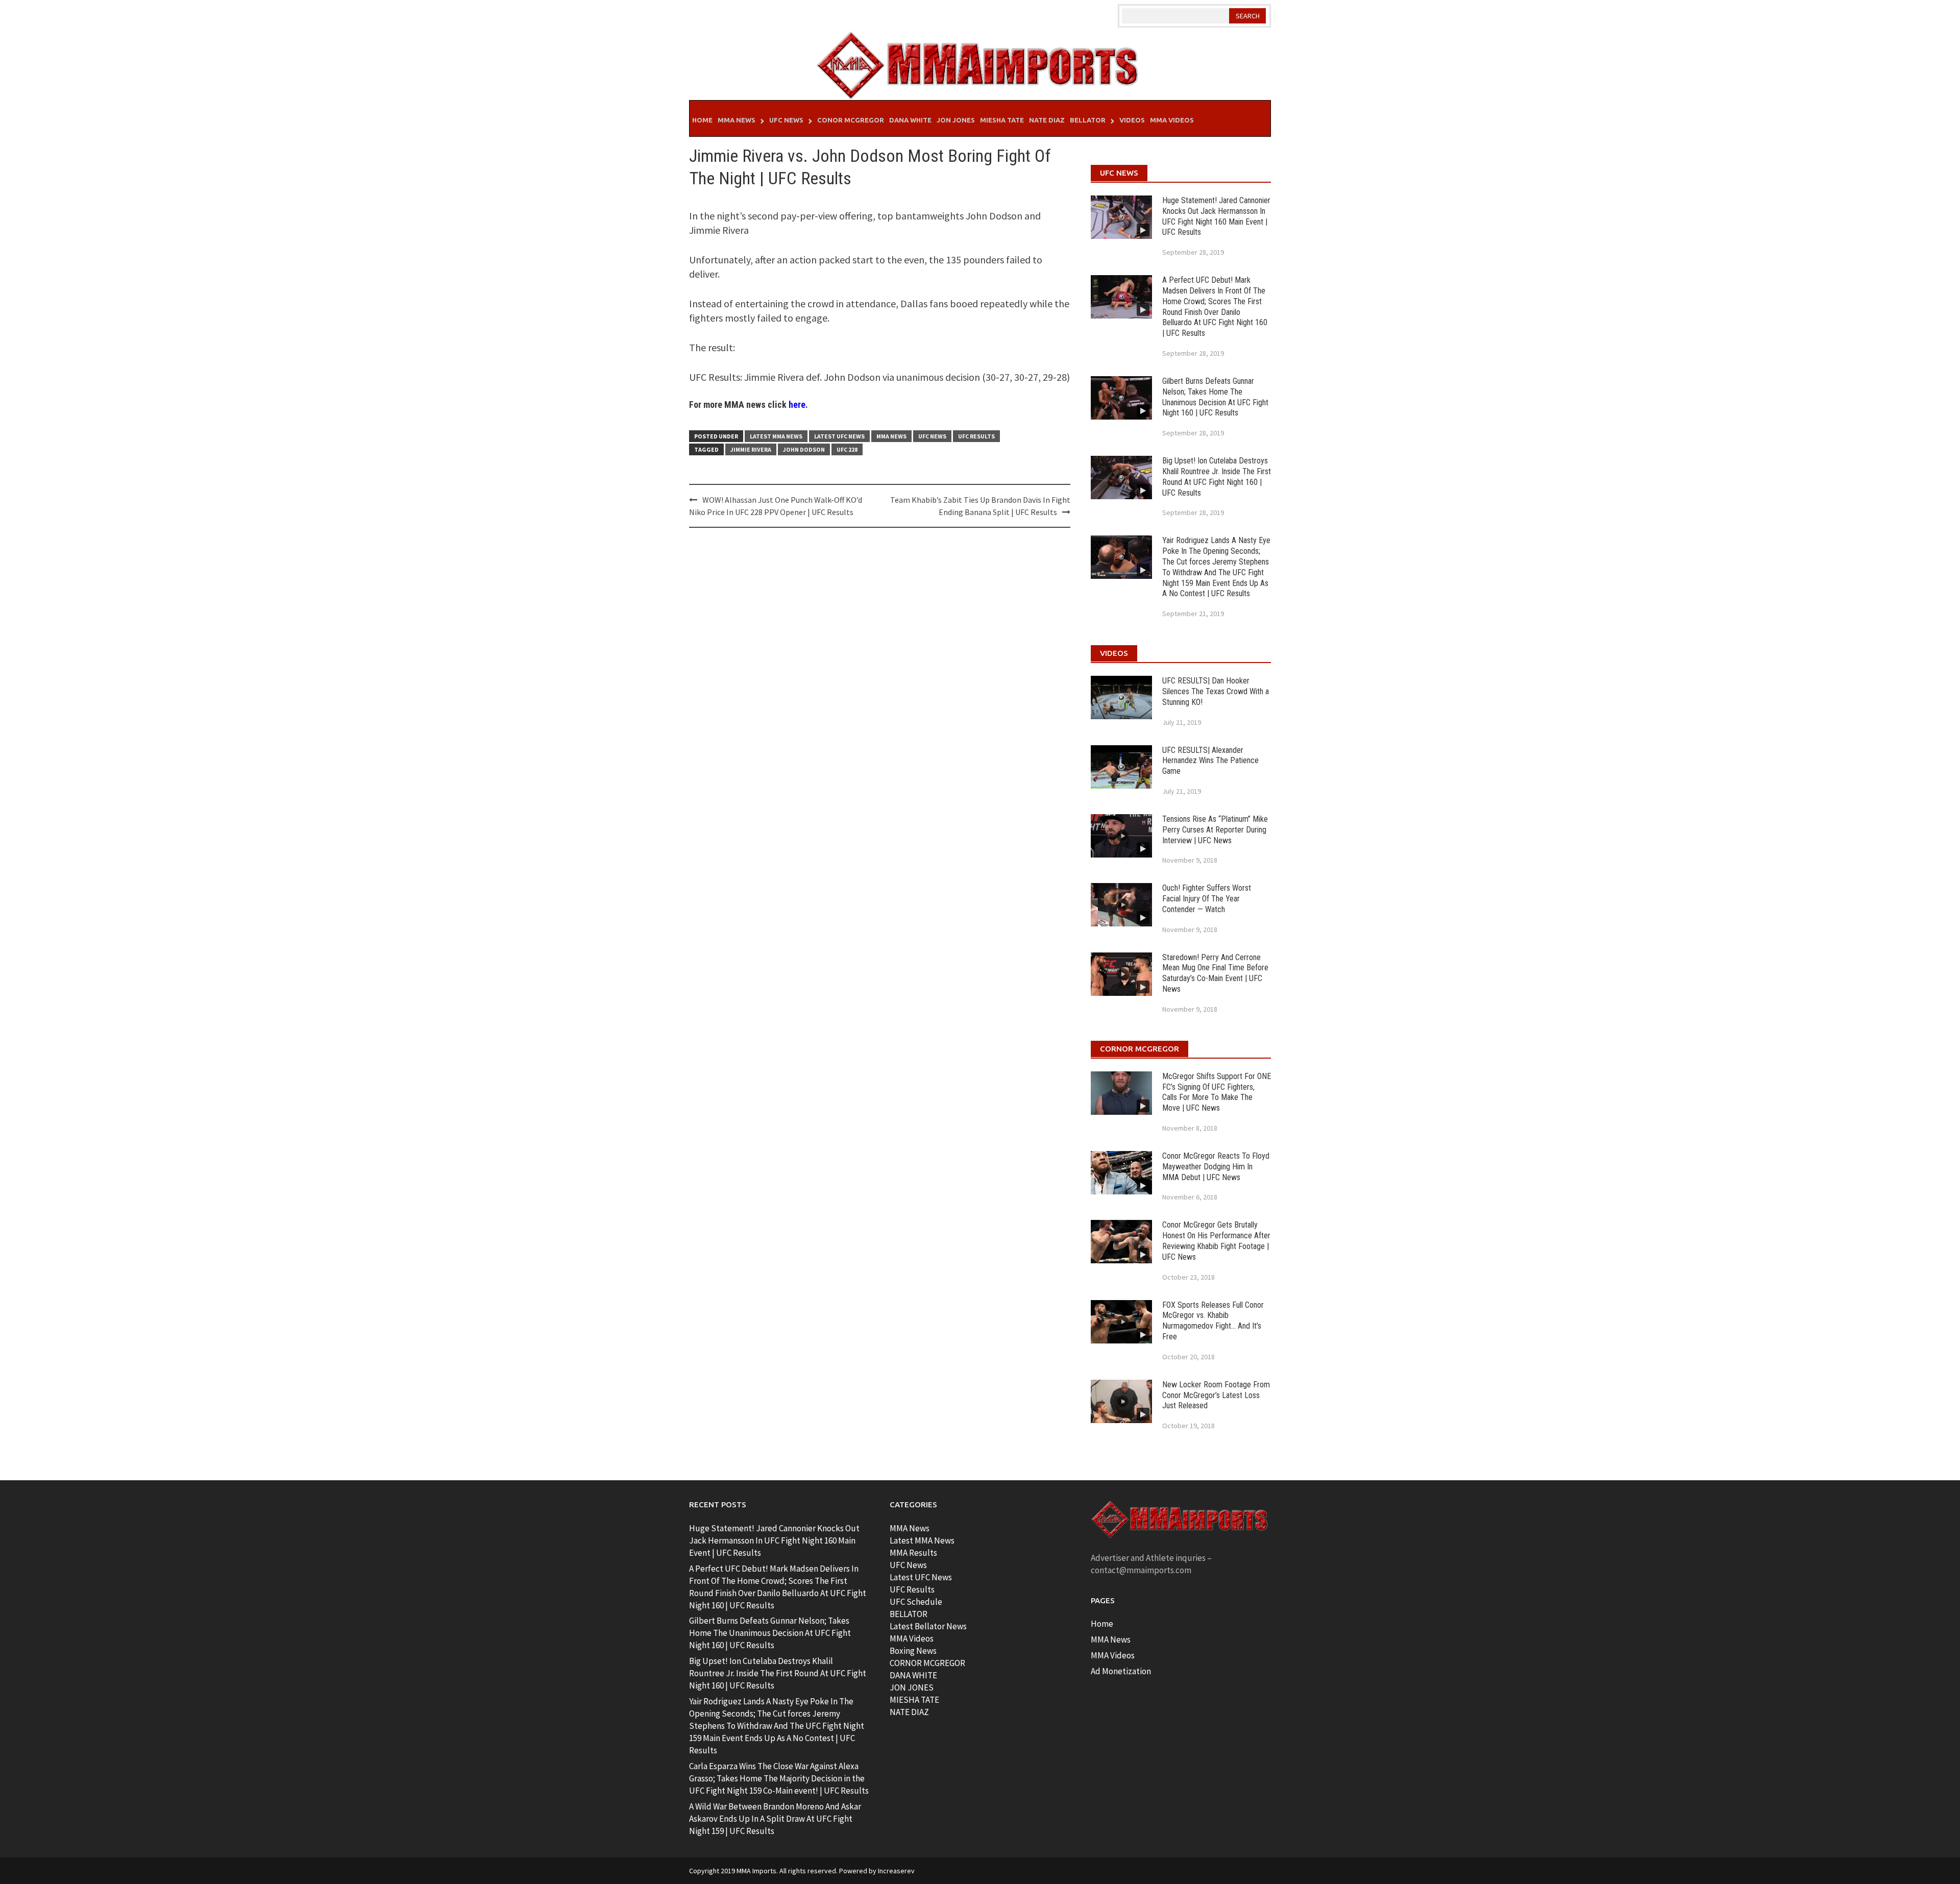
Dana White (910, 120)
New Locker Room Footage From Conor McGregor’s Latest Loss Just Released (1216, 1395)
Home (702, 120)
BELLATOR (909, 1614)
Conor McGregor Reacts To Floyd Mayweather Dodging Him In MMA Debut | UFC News (1216, 1167)
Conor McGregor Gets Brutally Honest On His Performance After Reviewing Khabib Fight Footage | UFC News (1216, 1241)
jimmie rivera (751, 449)
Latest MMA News (776, 436)
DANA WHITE (913, 1675)
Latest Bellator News (928, 1626)
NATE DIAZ (909, 1712)
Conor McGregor (851, 120)
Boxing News (913, 1651)
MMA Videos (1172, 120)
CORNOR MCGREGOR (927, 1663)
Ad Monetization (1121, 1671)
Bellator (1088, 120)
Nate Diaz (1047, 120)
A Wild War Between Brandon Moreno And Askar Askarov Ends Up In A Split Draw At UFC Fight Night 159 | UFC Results (775, 1819)
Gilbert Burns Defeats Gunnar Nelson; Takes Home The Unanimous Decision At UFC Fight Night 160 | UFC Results (1215, 397)
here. (798, 405)
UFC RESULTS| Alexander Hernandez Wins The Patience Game (1210, 761)
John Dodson (804, 449)
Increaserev (896, 1871)
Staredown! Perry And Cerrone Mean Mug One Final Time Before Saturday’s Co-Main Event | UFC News (1215, 973)
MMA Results (913, 1553)
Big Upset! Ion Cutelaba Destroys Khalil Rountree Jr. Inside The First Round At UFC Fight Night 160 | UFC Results (1217, 476)
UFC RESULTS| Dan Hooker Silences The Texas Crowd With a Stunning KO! (1216, 691)
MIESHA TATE (914, 1700)
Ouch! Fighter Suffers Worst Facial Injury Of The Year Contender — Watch (1207, 899)
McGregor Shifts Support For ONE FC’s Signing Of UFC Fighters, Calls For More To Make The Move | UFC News (1217, 1092)
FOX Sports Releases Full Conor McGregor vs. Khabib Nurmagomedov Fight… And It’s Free (1213, 1321)
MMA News (737, 120)
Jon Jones (956, 120)
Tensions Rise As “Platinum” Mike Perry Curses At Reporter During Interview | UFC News (1215, 830)
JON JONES (912, 1687)
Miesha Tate (1002, 120)
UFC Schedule (916, 1602)
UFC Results (976, 436)
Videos (1132, 120)
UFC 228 (847, 449)
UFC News (786, 120)
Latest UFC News (839, 436)
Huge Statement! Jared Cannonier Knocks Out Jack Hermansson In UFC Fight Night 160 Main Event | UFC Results (1216, 216)
